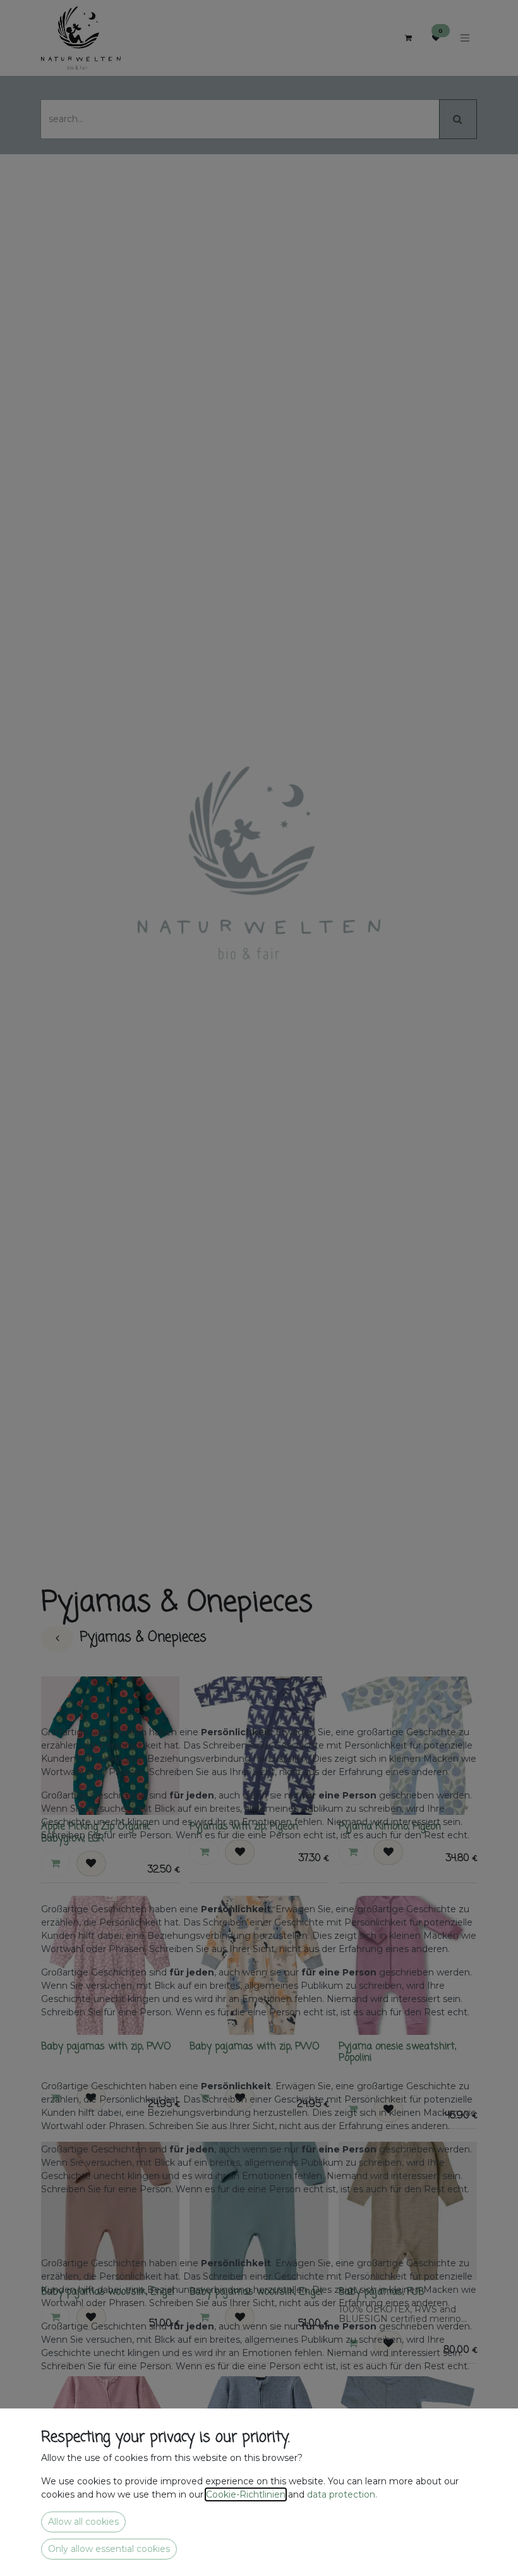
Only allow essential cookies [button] (109, 2549)
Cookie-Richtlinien (246, 2494)
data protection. (343, 2494)
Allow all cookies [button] (83, 2522)
